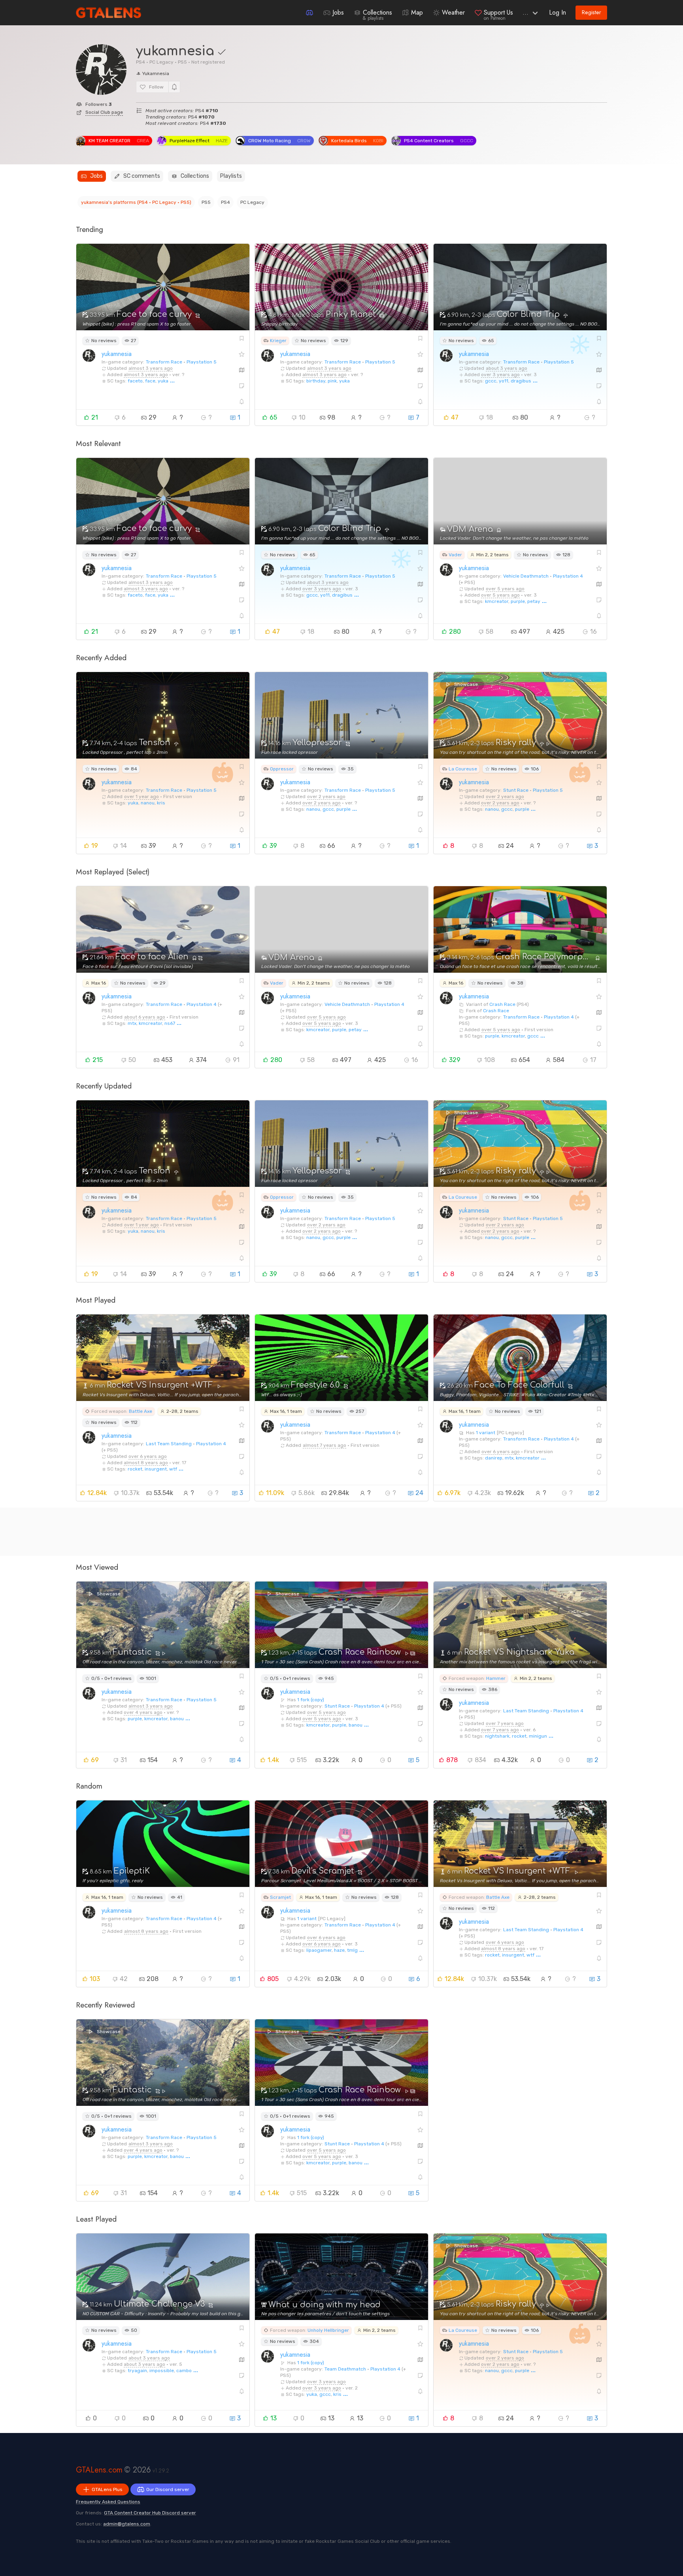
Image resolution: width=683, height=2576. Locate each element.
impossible (162, 2371)
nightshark (497, 1736)
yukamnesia (117, 354)
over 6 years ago (148, 1456)
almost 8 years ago (146, 1463)
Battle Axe (141, 1411)
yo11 (504, 381)
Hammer (496, 1678)
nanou (148, 803)
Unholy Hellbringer (328, 2330)
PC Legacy (252, 202)
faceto (135, 381)
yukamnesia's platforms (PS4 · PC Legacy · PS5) (136, 202)
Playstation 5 (202, 362)
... (525, 12)
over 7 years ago (505, 1723)
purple (518, 601)
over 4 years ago (143, 1712)
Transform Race (164, 362)
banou (177, 1719)
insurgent (156, 1469)
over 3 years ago (500, 375)
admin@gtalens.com (127, 2524)
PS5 (206, 202)
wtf (173, 1469)
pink (332, 381)
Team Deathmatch (345, 2369)
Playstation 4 (568, 576)
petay (534, 601)
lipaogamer (319, 1950)
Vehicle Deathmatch (526, 576)
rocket (135, 1469)
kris (161, 803)
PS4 (225, 202)
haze (339, 1950)
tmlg (352, 1950)
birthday (316, 381)
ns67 (170, 1023)
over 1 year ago (142, 797)
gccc (491, 381)
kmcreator (497, 601)
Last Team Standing (169, 1444)
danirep (494, 1458)
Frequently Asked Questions (108, 2502)
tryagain (137, 2371)
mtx (132, 1023)
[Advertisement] (313, 1532)
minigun (538, 1736)
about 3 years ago (507, 368)
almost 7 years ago (325, 1445)
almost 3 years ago (151, 368)
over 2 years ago (326, 797)
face (150, 381)
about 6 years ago (145, 1017)
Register (591, 12)
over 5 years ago (505, 589)
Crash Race (502, 1004)
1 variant (486, 1433)
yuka (163, 381)
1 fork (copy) (311, 1700)
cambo (184, 2371)
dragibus (521, 381)
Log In (558, 12)
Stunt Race (516, 790)
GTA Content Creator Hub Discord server (150, 2513)
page (104, 112)
